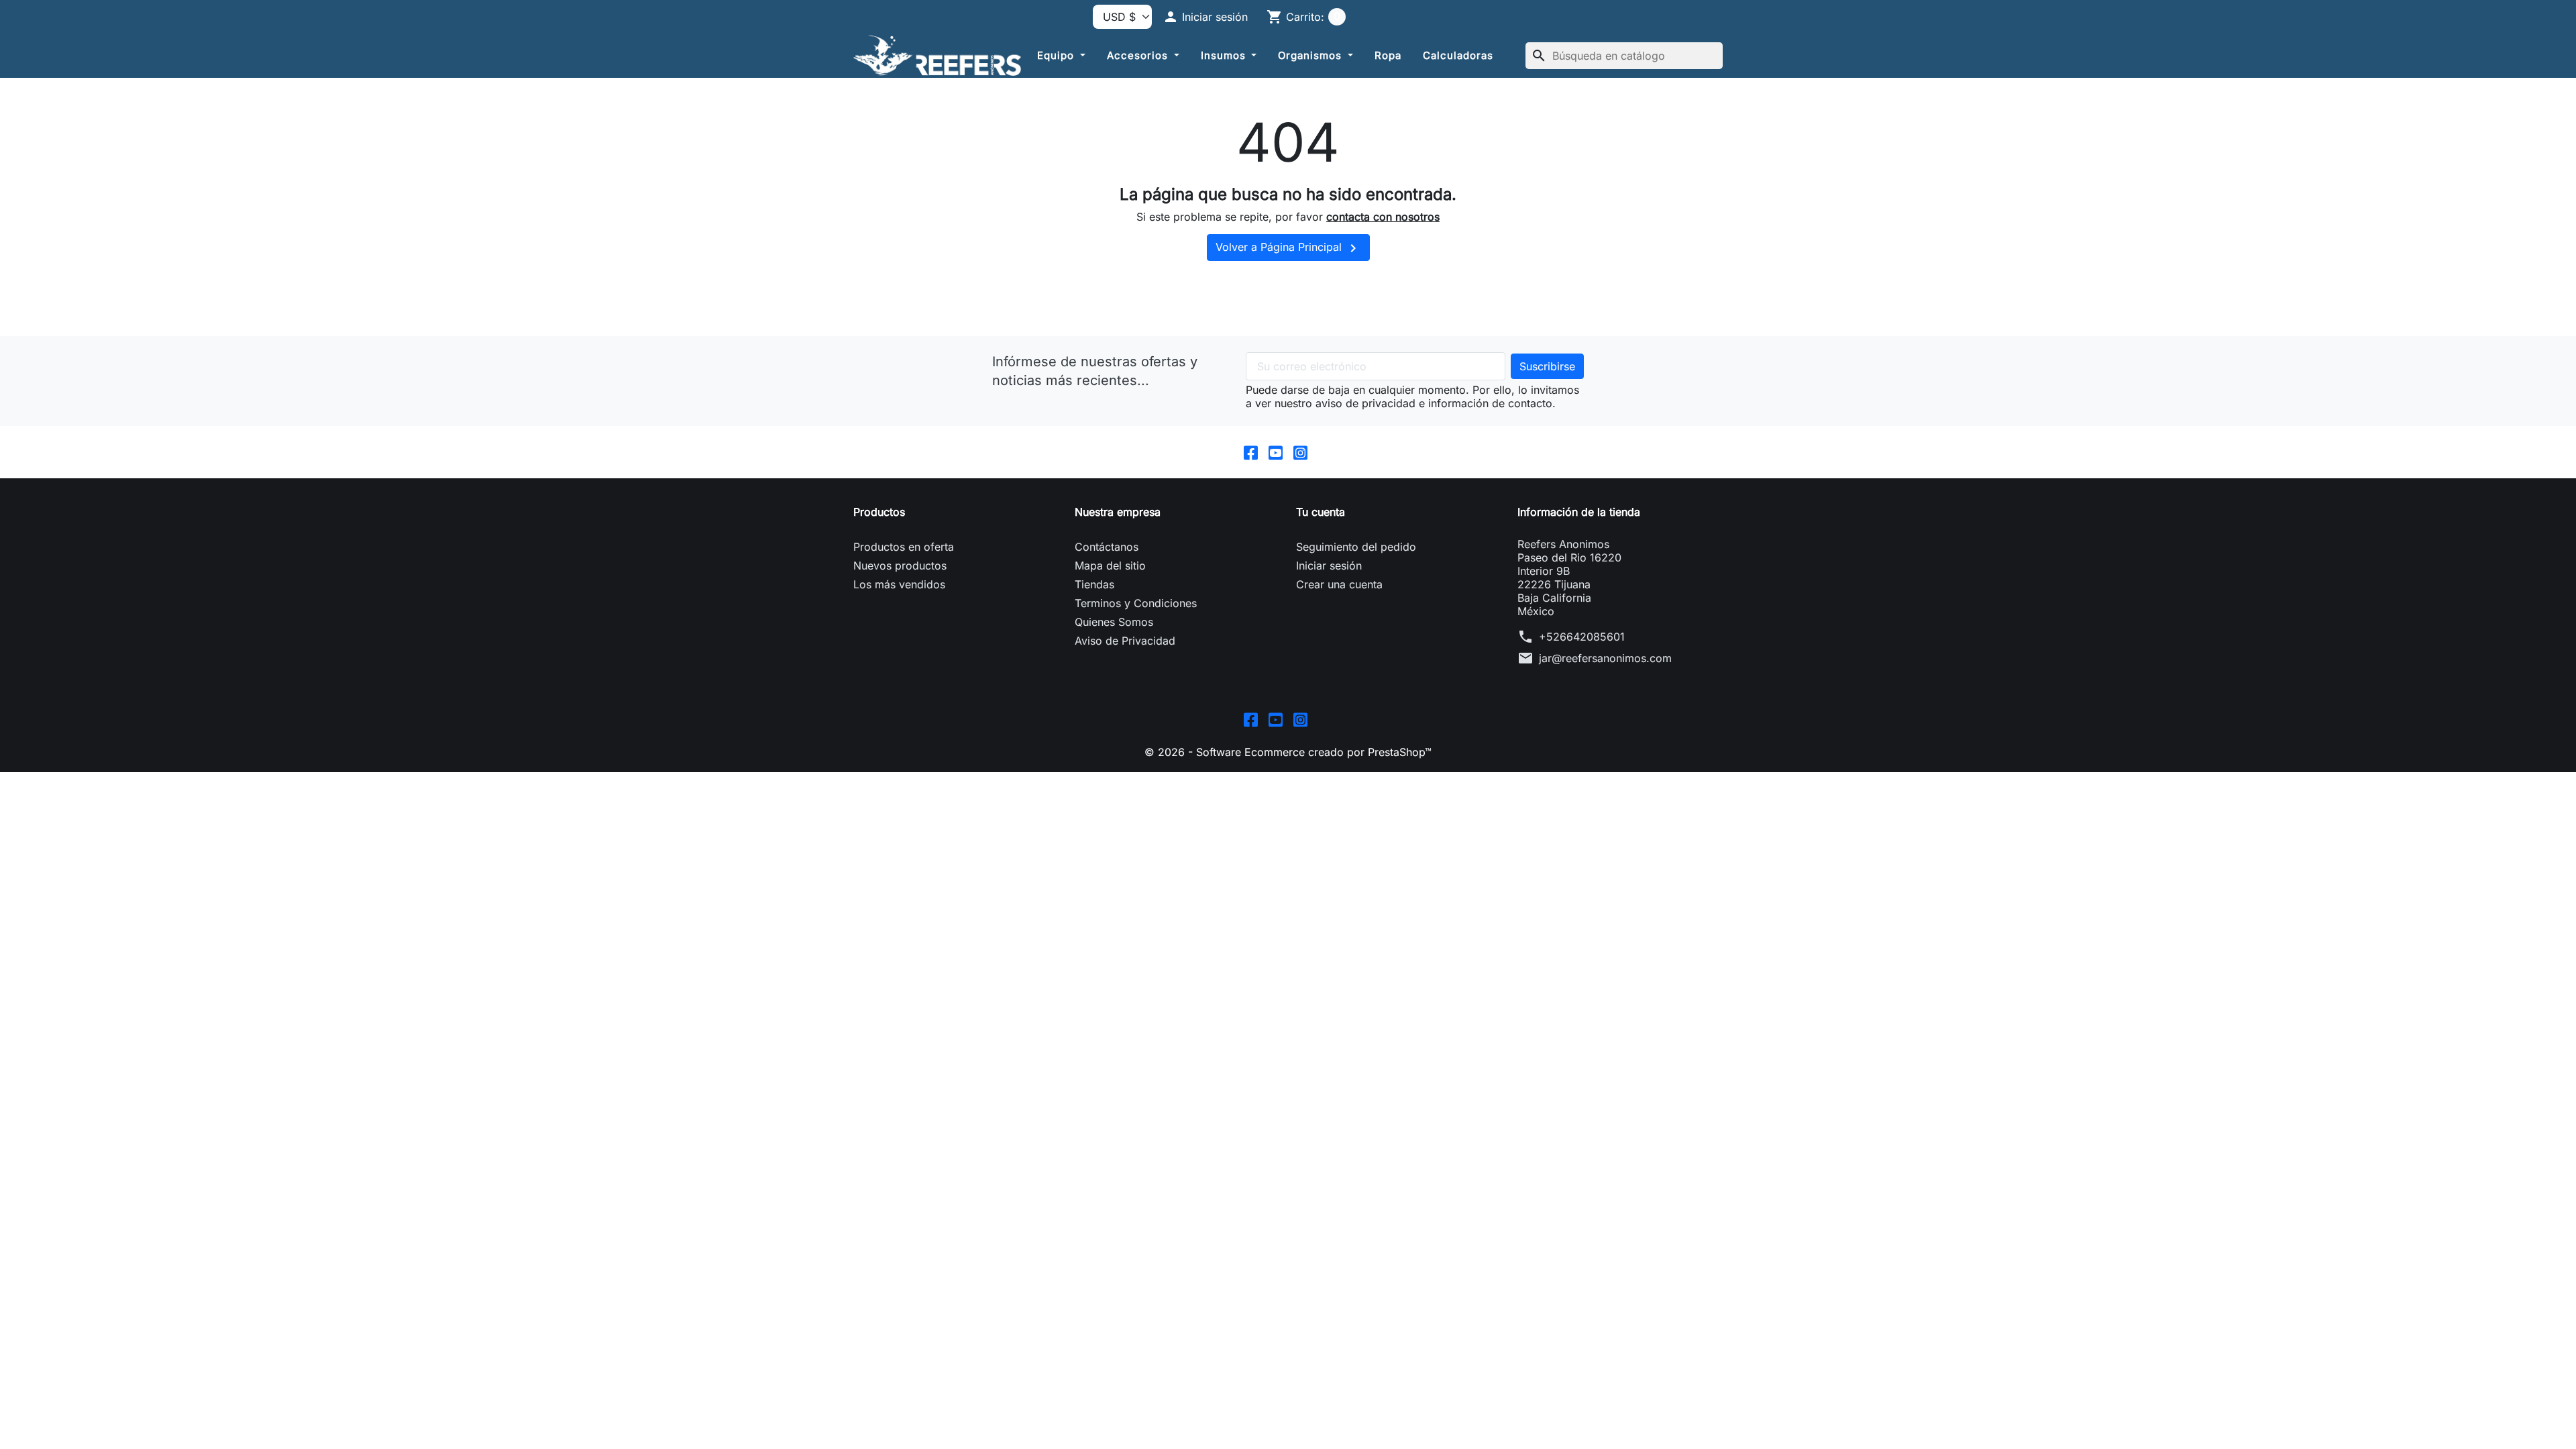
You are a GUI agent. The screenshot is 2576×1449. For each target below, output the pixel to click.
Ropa (1388, 55)
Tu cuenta (1321, 512)
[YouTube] (1276, 452)
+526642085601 (1582, 637)
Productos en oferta (904, 547)
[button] (1205, 17)
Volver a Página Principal (1288, 248)
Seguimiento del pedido (1356, 547)
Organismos (1311, 55)
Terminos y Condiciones (1136, 603)
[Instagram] (1300, 452)
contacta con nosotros (1383, 217)
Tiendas (1094, 584)
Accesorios (1139, 55)
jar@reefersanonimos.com (1605, 658)
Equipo (1057, 55)
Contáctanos (1107, 547)
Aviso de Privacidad (1125, 641)
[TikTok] (1325, 452)
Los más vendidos (899, 584)
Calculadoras (1458, 55)
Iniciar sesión (1329, 566)
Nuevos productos (900, 566)
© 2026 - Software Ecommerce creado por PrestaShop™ (1288, 752)
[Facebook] (1251, 452)
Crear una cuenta (1339, 584)
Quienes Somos (1114, 622)
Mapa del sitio (1110, 566)
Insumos (1225, 55)
